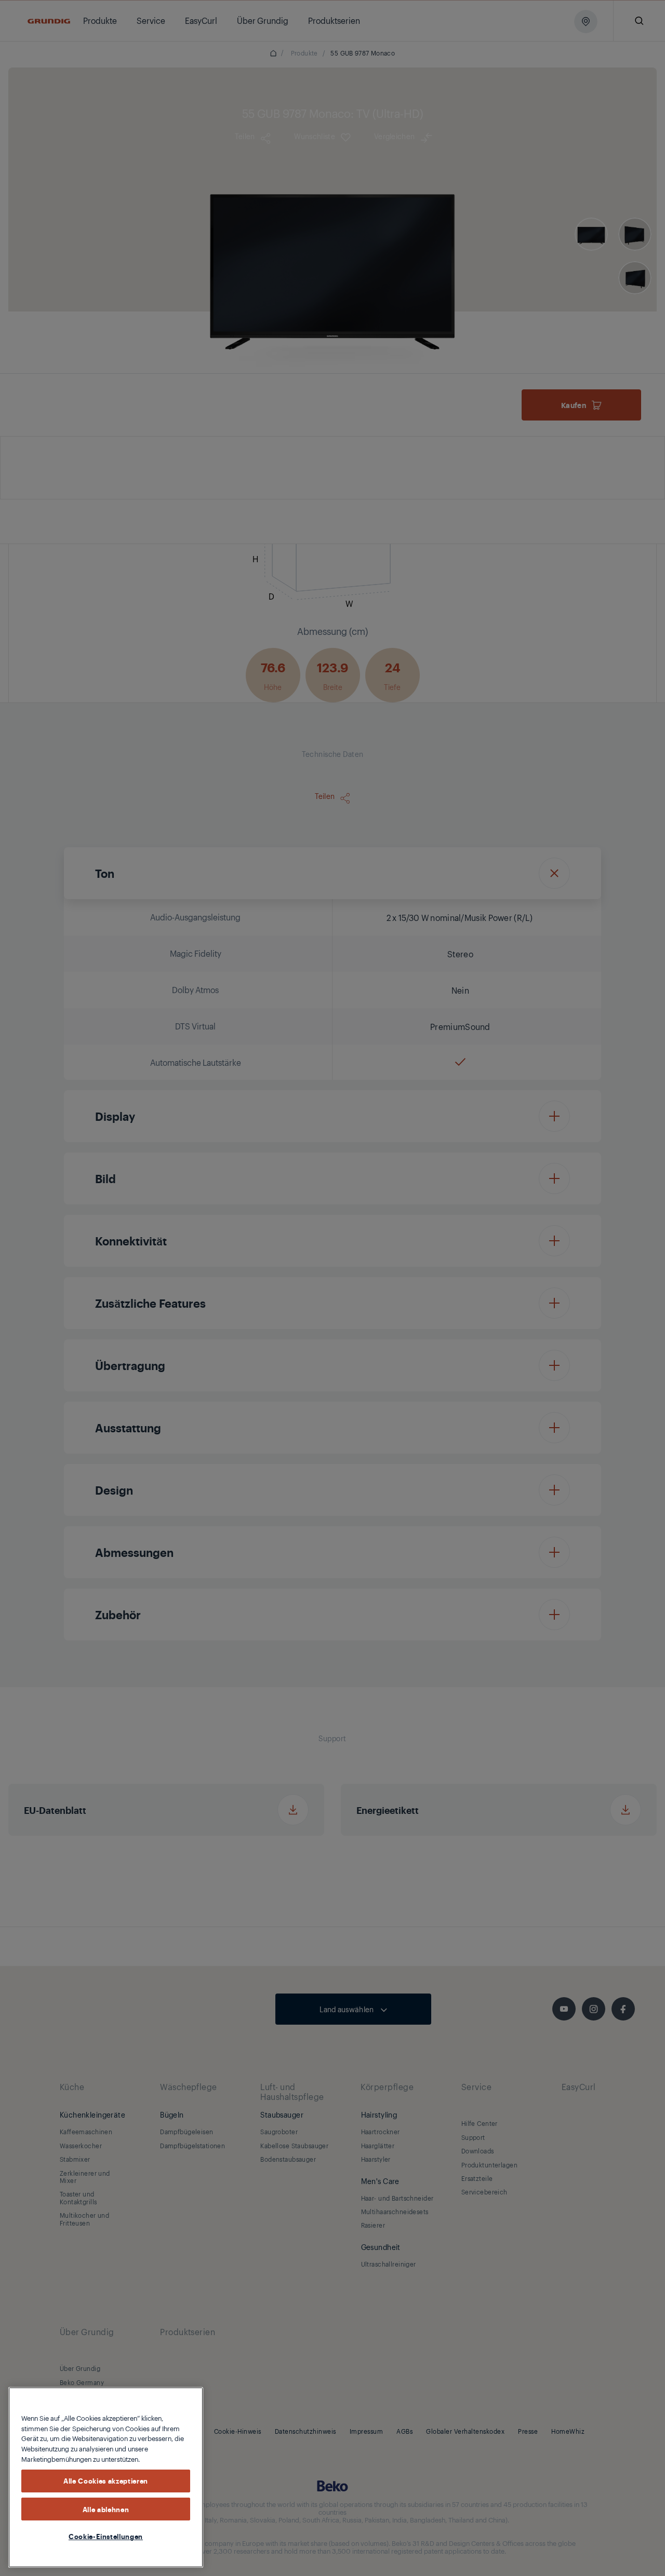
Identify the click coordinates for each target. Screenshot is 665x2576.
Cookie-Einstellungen (106, 2536)
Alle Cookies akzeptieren (106, 2480)
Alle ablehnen (106, 2509)
